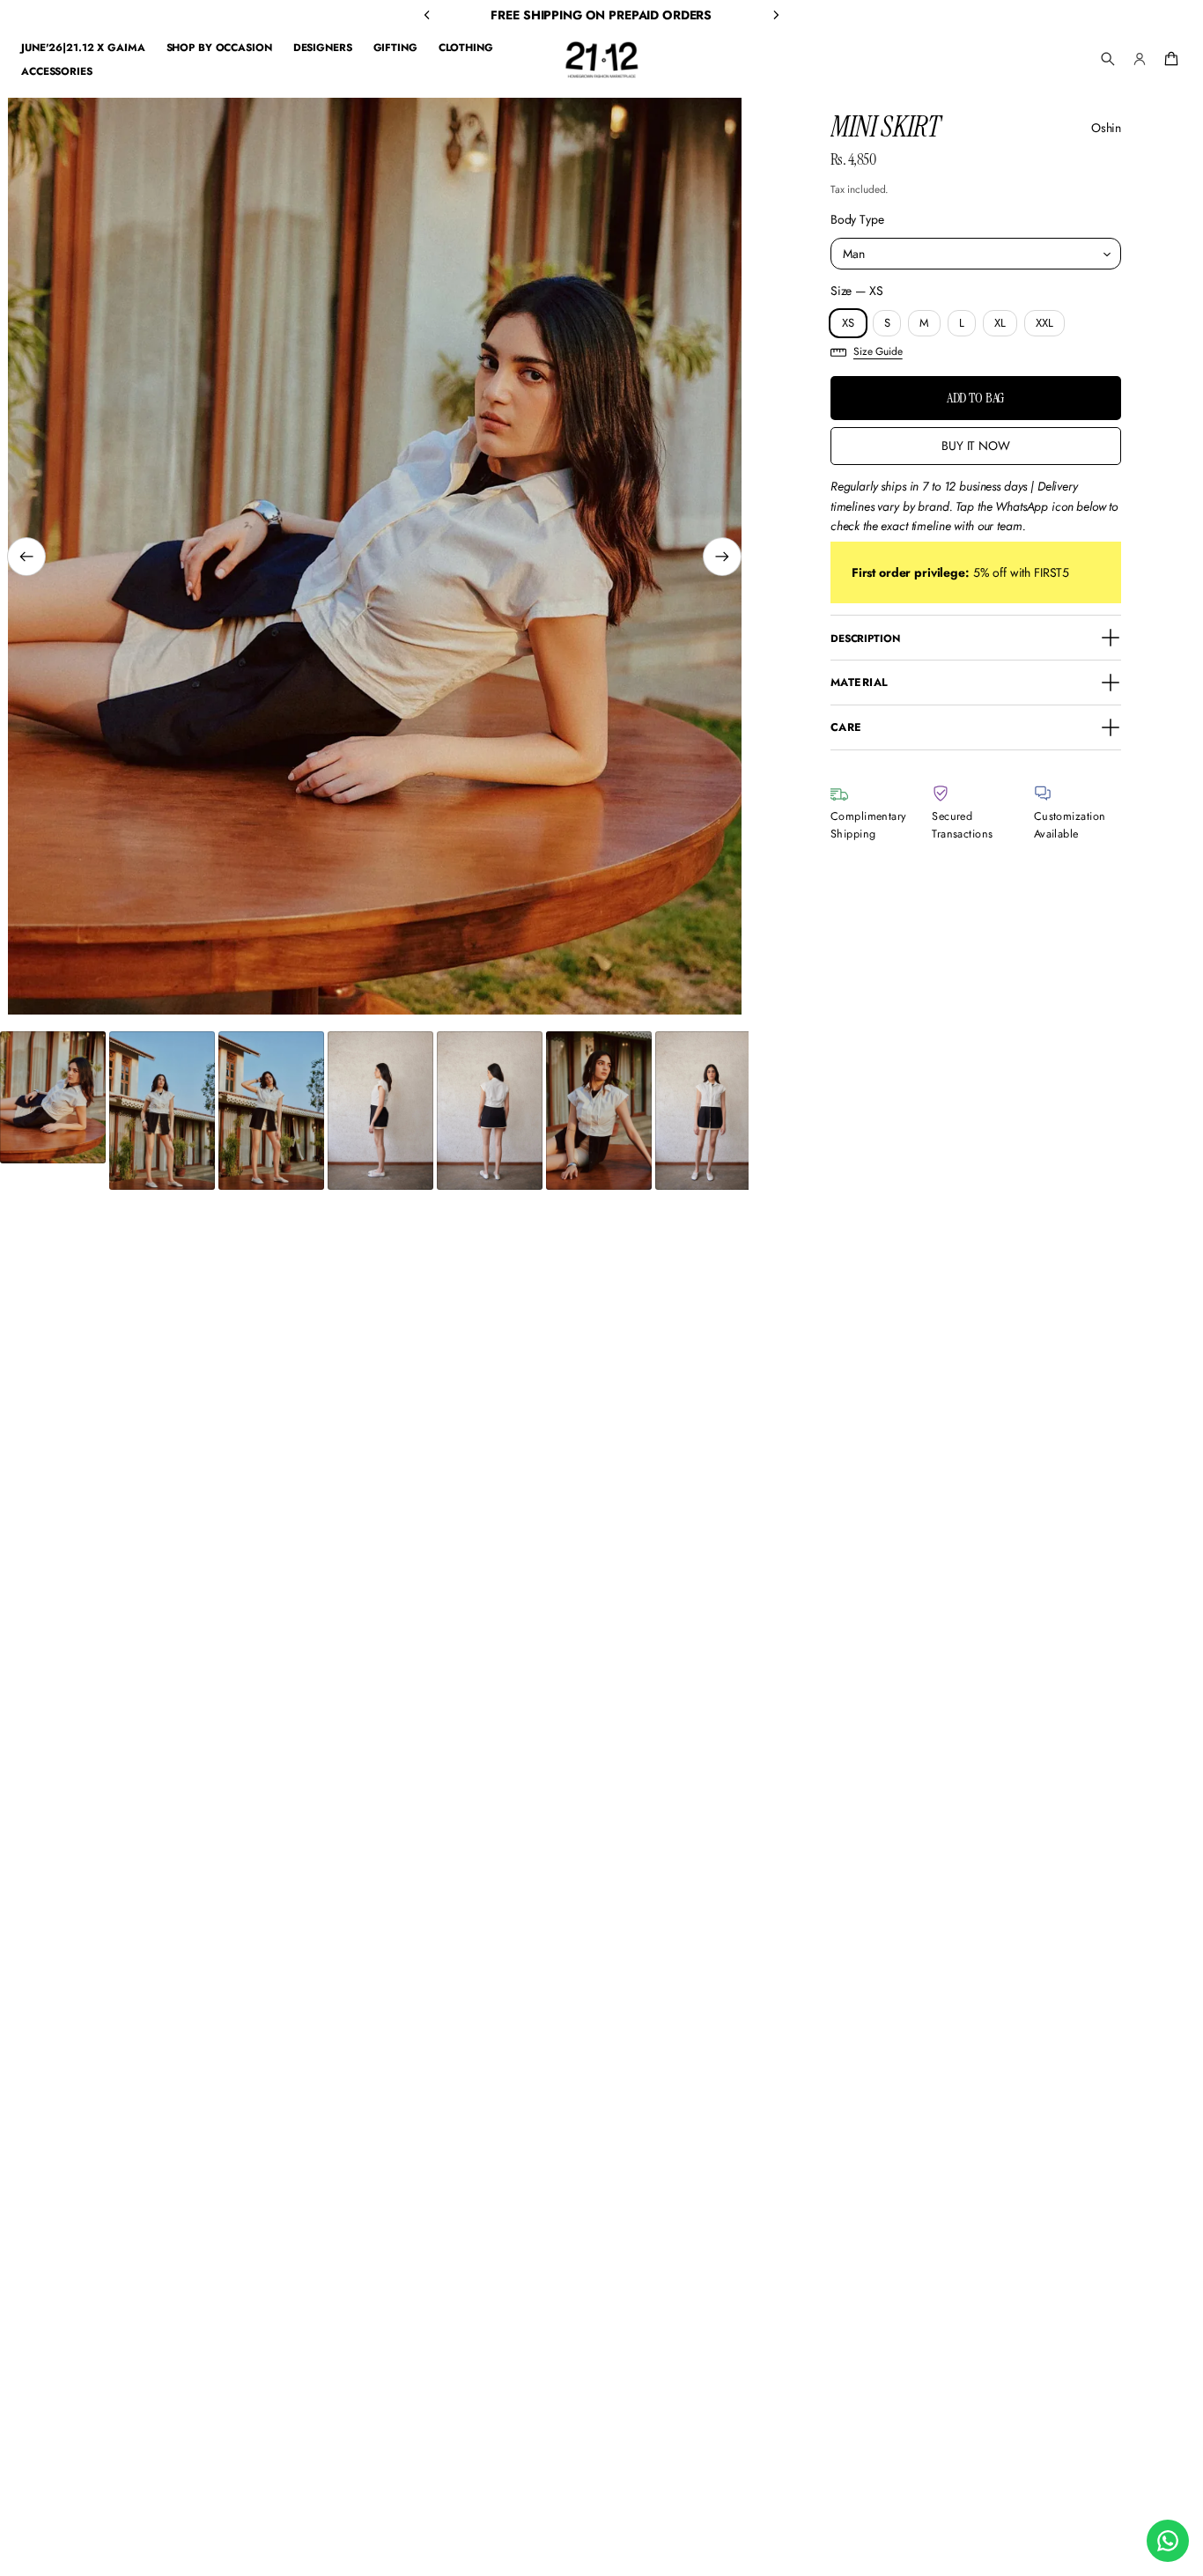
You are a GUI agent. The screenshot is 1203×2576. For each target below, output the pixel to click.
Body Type (857, 219)
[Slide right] (722, 557)
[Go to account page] (1140, 59)
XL (1000, 323)
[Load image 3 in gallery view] (271, 1111)
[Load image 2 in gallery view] (162, 1111)
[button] (1108, 59)
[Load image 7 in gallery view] (708, 1111)
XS (848, 323)
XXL (1044, 323)
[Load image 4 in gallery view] (380, 1111)
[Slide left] (26, 557)
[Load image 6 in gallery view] (599, 1111)
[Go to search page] (1108, 59)
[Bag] (1169, 59)
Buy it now (976, 446)
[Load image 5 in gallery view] (490, 1111)
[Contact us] (1168, 2541)
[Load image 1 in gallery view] (53, 1097)
